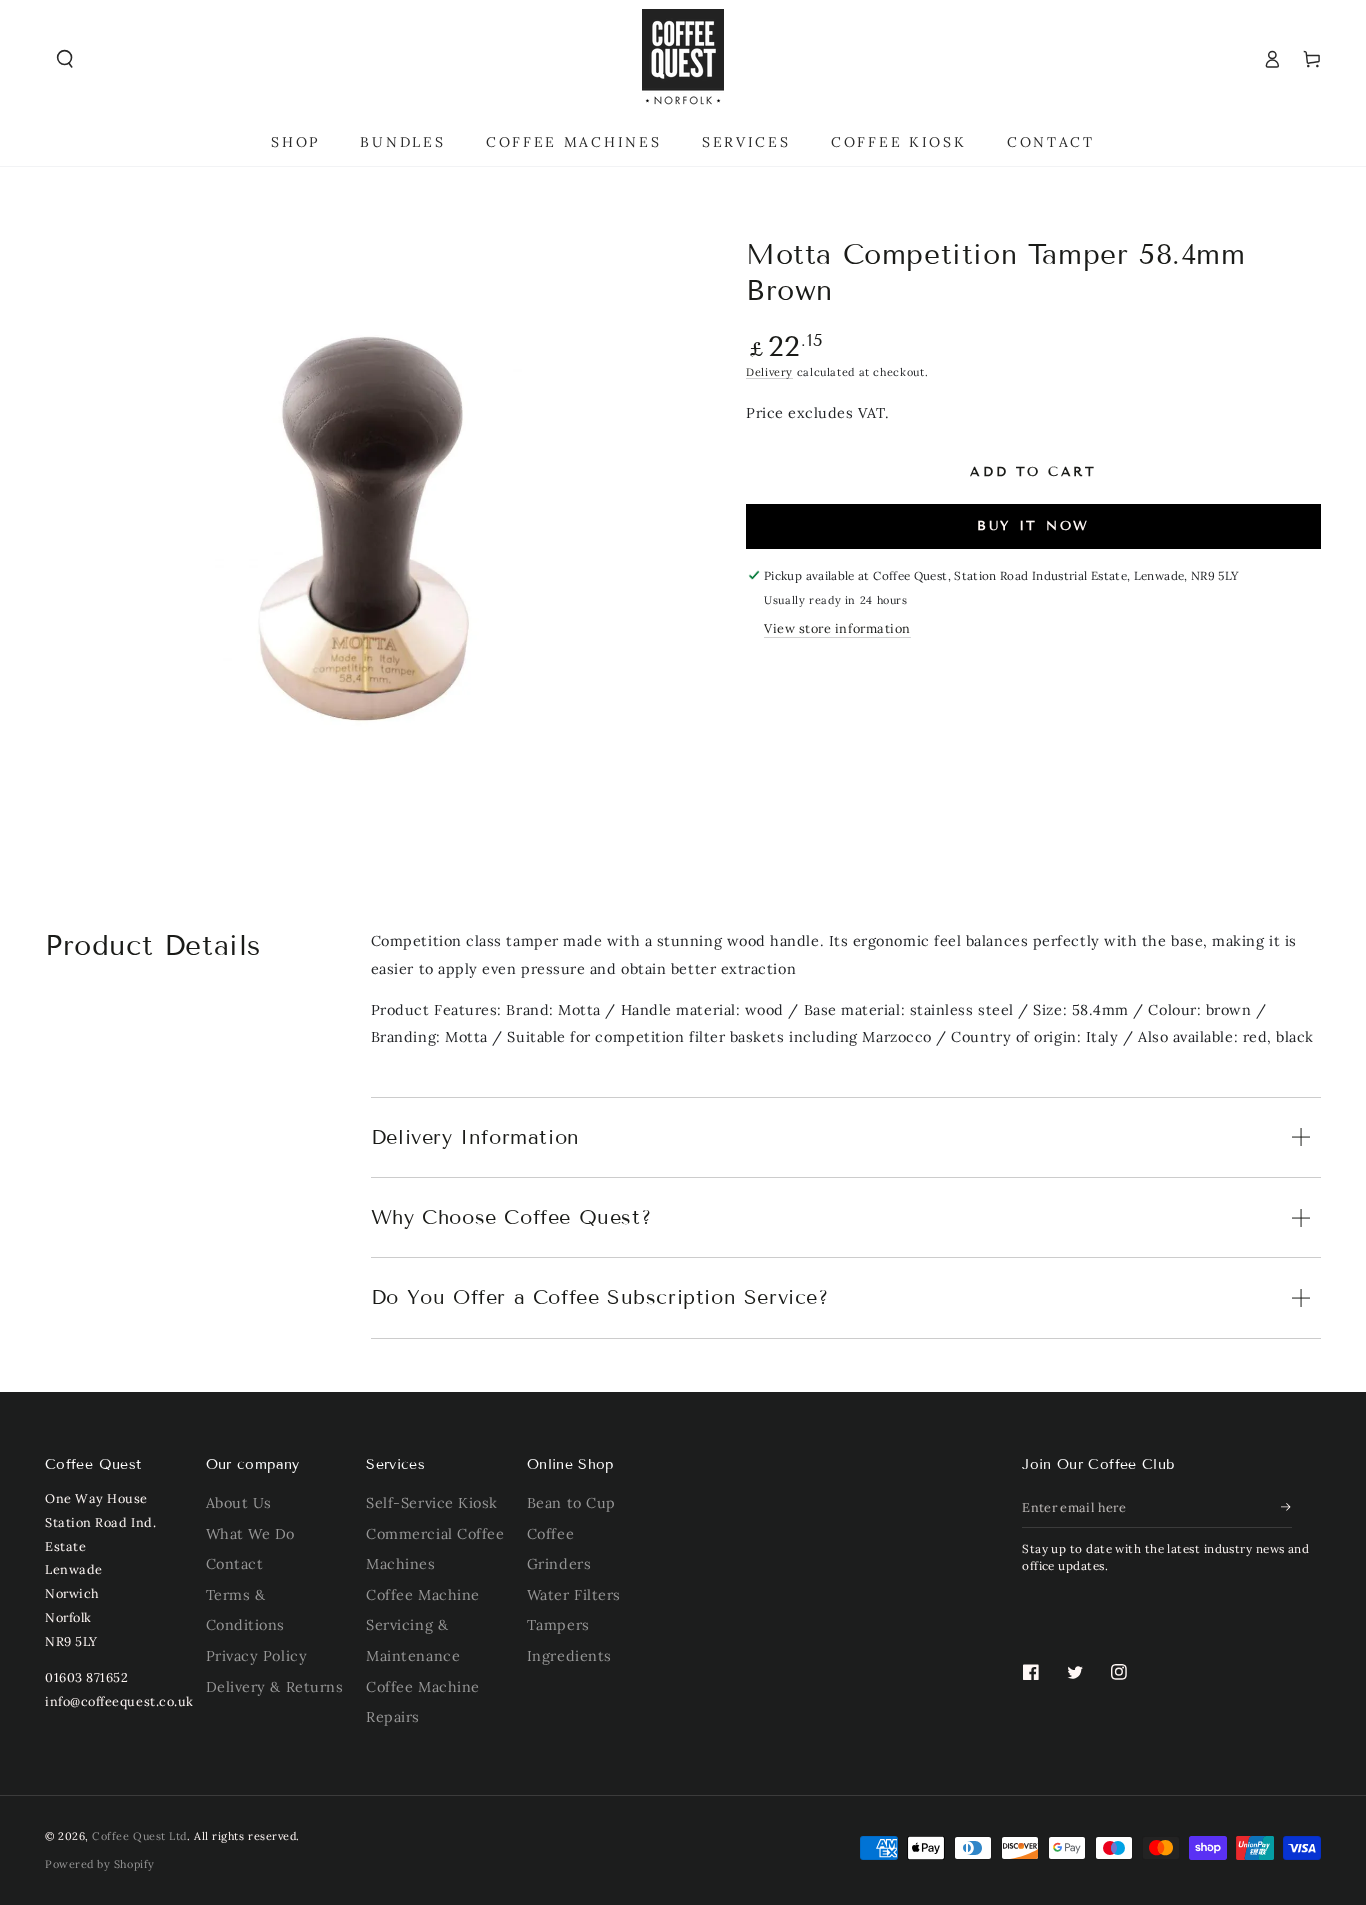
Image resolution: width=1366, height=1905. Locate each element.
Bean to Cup (571, 1503)
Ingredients (569, 1656)
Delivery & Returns (275, 1687)
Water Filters (574, 1595)
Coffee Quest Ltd (139, 1836)
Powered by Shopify (100, 1864)
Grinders (559, 1564)
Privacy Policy (257, 1656)
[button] (65, 59)
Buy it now (1033, 526)
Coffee (550, 1534)
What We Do (250, 1534)
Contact (235, 1564)
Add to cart (1033, 472)
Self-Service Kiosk (432, 1503)
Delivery (769, 372)
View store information (837, 628)
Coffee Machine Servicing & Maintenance (423, 1625)
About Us (239, 1503)
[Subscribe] (1287, 1507)
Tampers (558, 1625)
